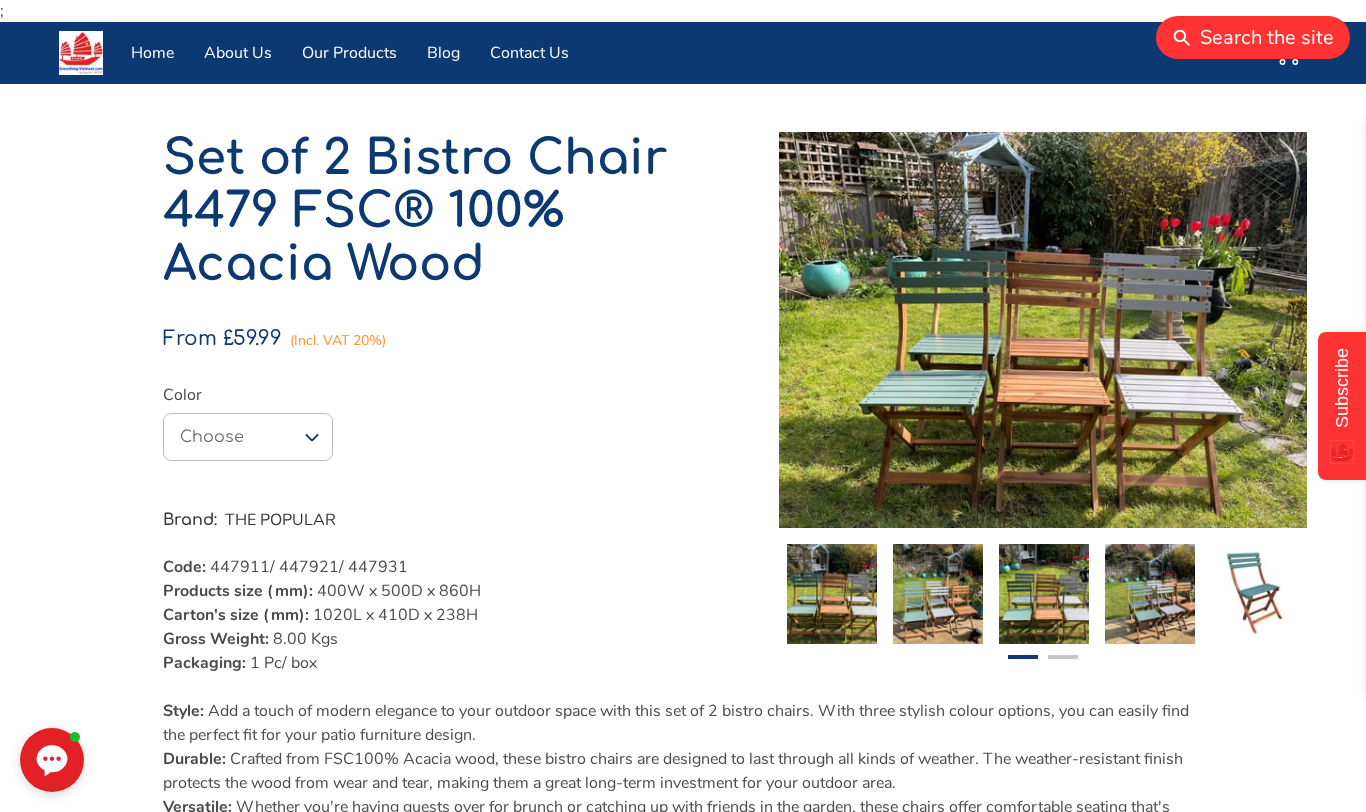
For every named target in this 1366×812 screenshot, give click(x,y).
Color (182, 395)
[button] (248, 437)
